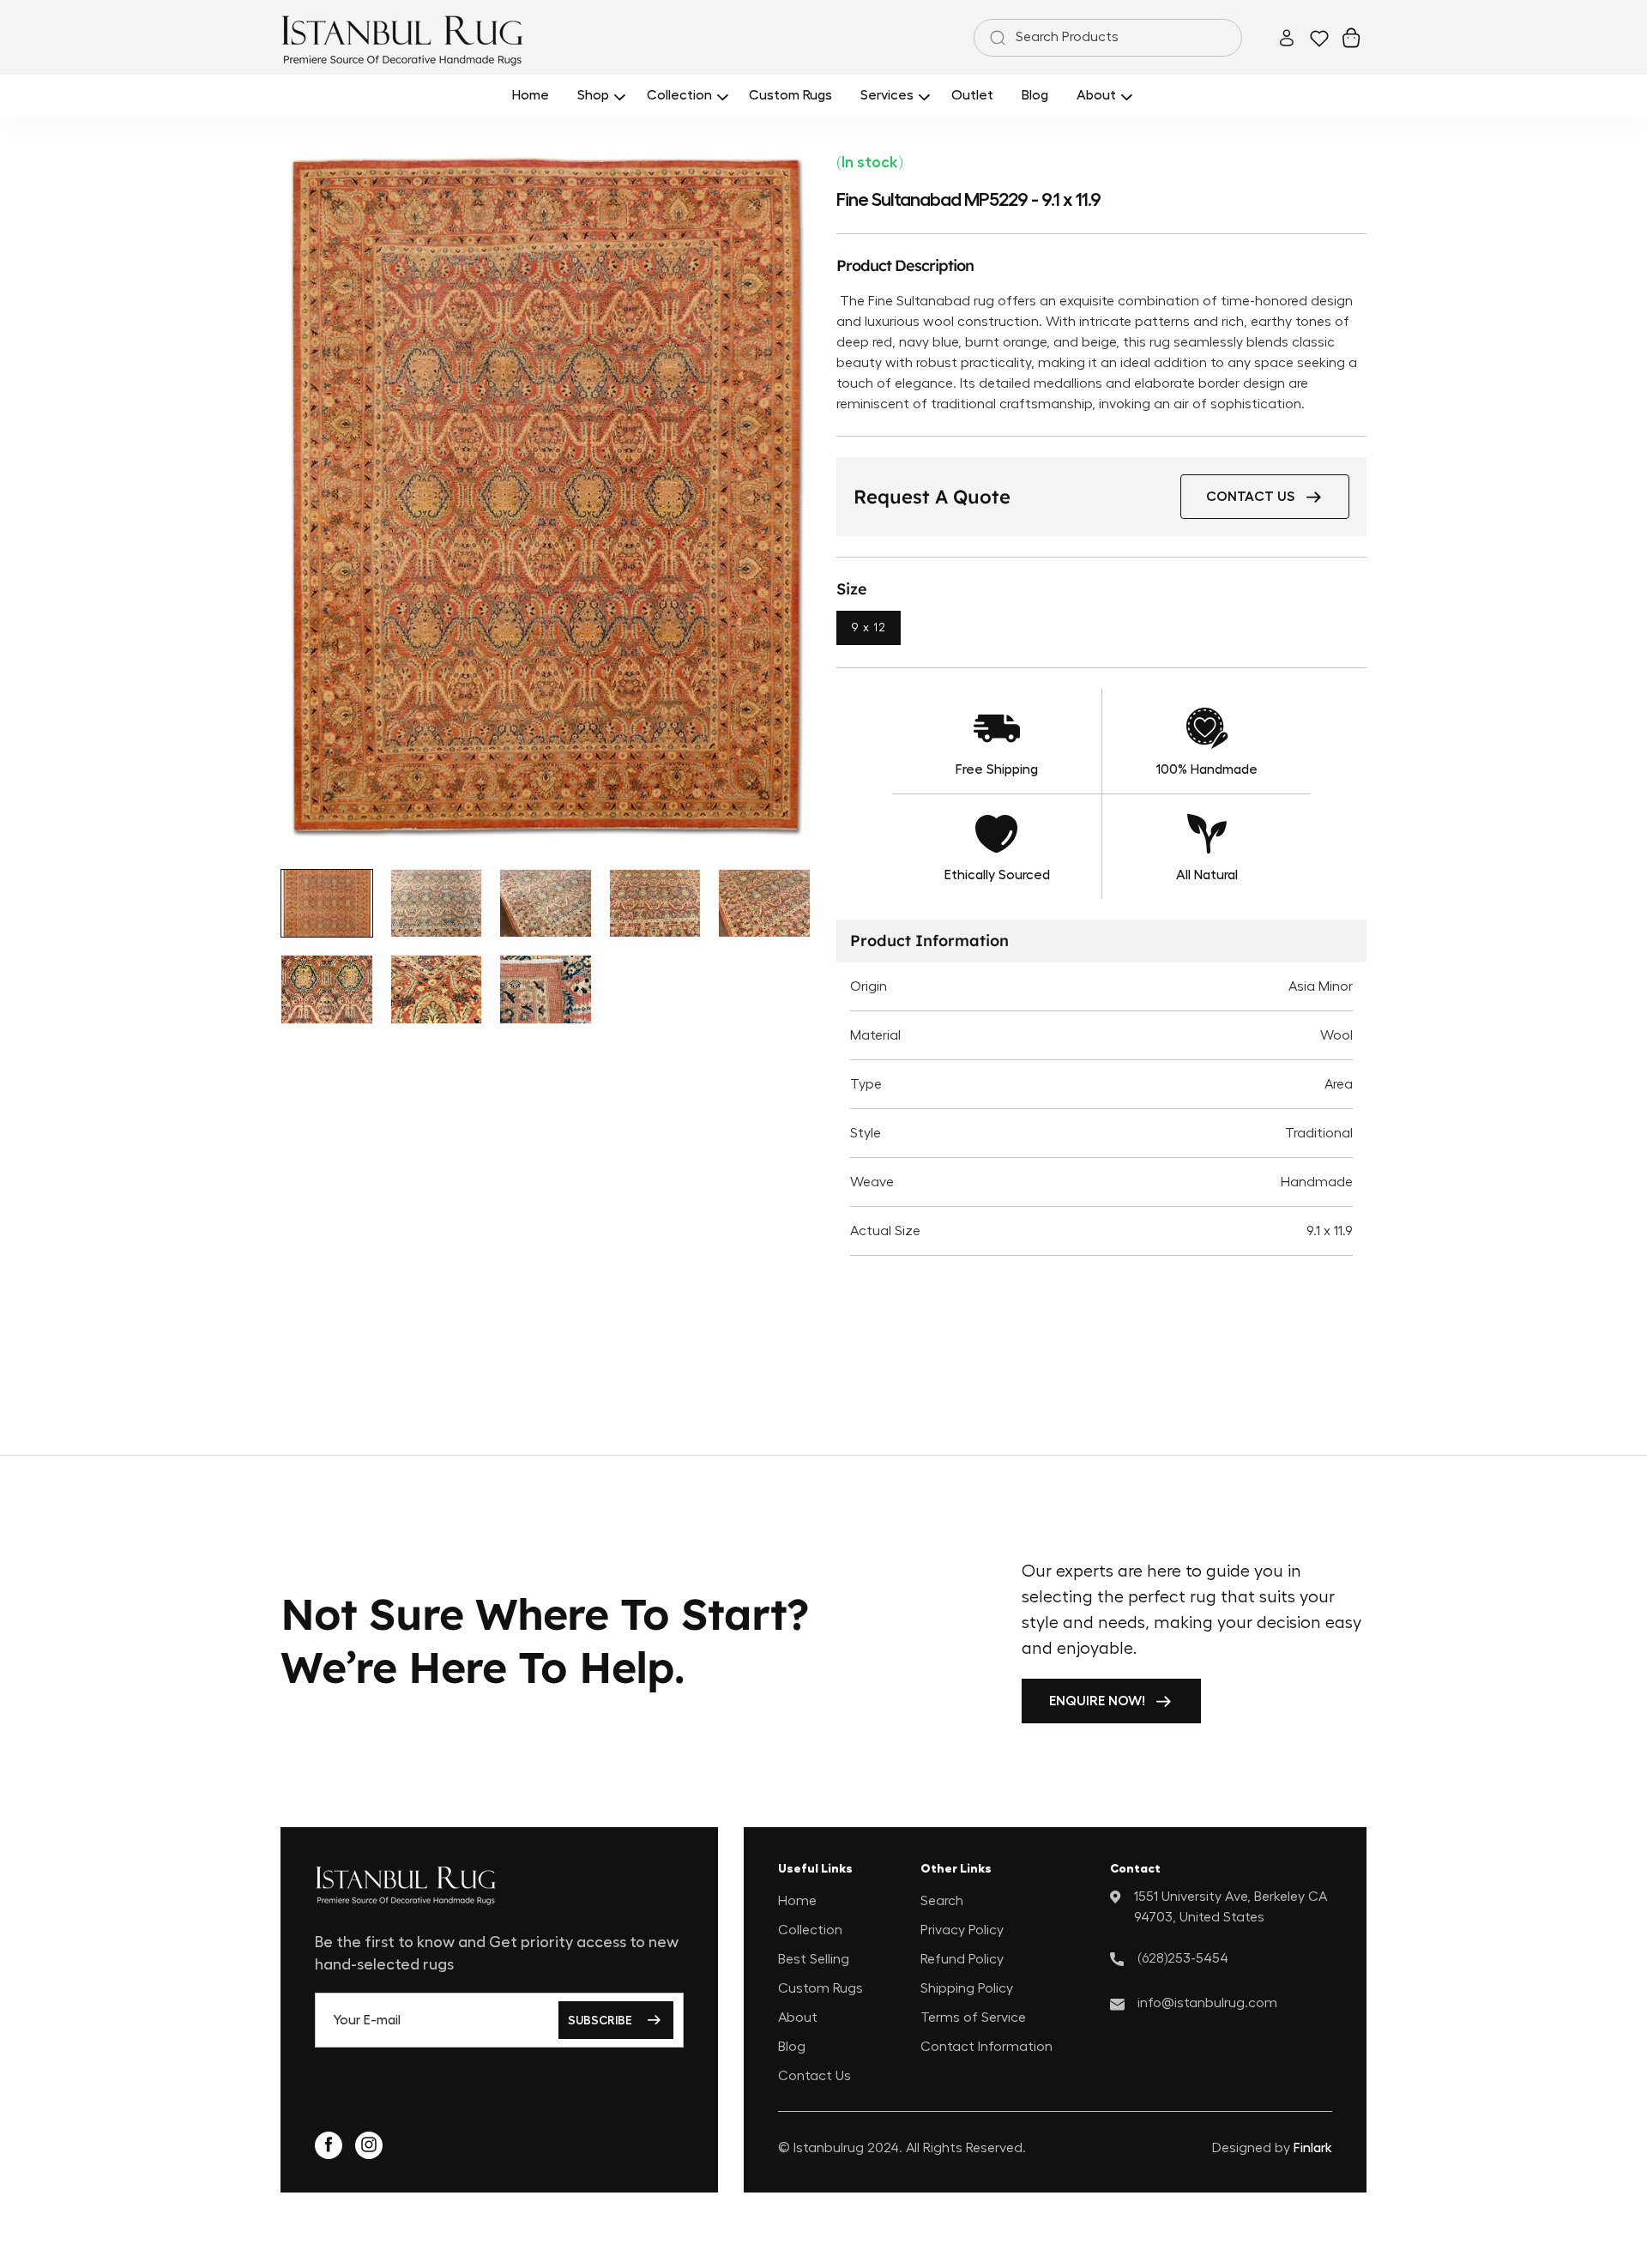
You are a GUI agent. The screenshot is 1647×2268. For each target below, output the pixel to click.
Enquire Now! (1097, 1701)
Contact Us (814, 2075)
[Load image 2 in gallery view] (437, 904)
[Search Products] (994, 38)
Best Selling (814, 1958)
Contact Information (986, 2046)
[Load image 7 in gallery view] (437, 989)
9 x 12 (869, 628)
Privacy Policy (962, 1929)
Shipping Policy (967, 1988)
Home (797, 1900)
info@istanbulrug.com (1207, 2002)
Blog (792, 2046)
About (798, 2017)
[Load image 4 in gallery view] (655, 904)
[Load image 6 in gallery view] (327, 989)
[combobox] (1108, 38)
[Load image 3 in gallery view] (546, 904)
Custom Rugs (820, 1988)
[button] (598, 96)
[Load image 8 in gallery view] (546, 989)
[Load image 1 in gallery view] (327, 904)
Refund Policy (962, 1958)
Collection (810, 1929)
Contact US (1250, 497)
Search (942, 1900)
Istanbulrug (829, 2148)
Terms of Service (973, 2017)
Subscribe (600, 2020)
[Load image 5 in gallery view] (764, 904)
